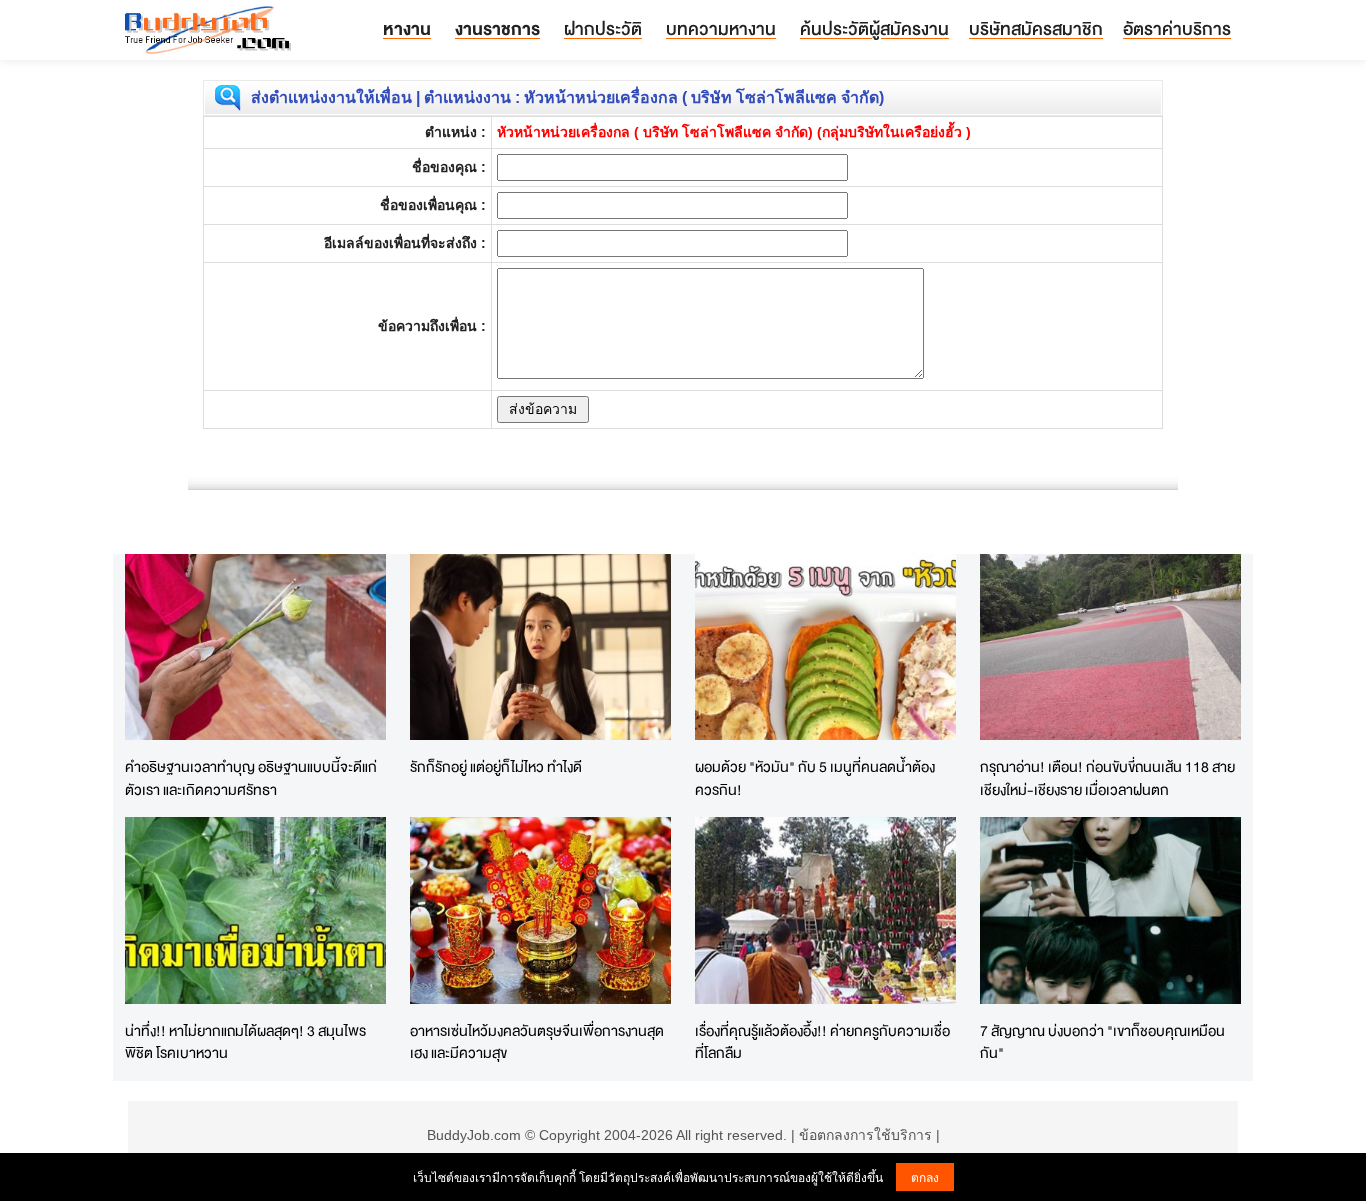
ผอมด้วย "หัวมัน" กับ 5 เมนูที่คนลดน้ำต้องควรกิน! (815, 778)
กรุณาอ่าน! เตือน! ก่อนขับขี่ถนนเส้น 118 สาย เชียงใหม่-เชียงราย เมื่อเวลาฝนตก (1107, 778)
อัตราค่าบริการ (1177, 28)
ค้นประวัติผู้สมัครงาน (874, 28)
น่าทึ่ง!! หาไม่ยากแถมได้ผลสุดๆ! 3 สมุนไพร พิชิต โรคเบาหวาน (245, 1042)
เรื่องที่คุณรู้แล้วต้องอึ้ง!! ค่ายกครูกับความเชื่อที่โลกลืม (822, 1042)
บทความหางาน (721, 28)
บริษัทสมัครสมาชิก (1036, 28)
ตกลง (925, 1176)
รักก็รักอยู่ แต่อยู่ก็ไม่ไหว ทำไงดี (496, 766)
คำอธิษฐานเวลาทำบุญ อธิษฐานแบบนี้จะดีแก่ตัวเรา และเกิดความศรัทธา (251, 778)
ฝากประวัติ (603, 28)
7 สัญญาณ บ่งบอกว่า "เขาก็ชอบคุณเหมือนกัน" (1102, 1042)
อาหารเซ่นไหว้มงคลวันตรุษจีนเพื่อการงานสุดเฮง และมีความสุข (537, 1042)
